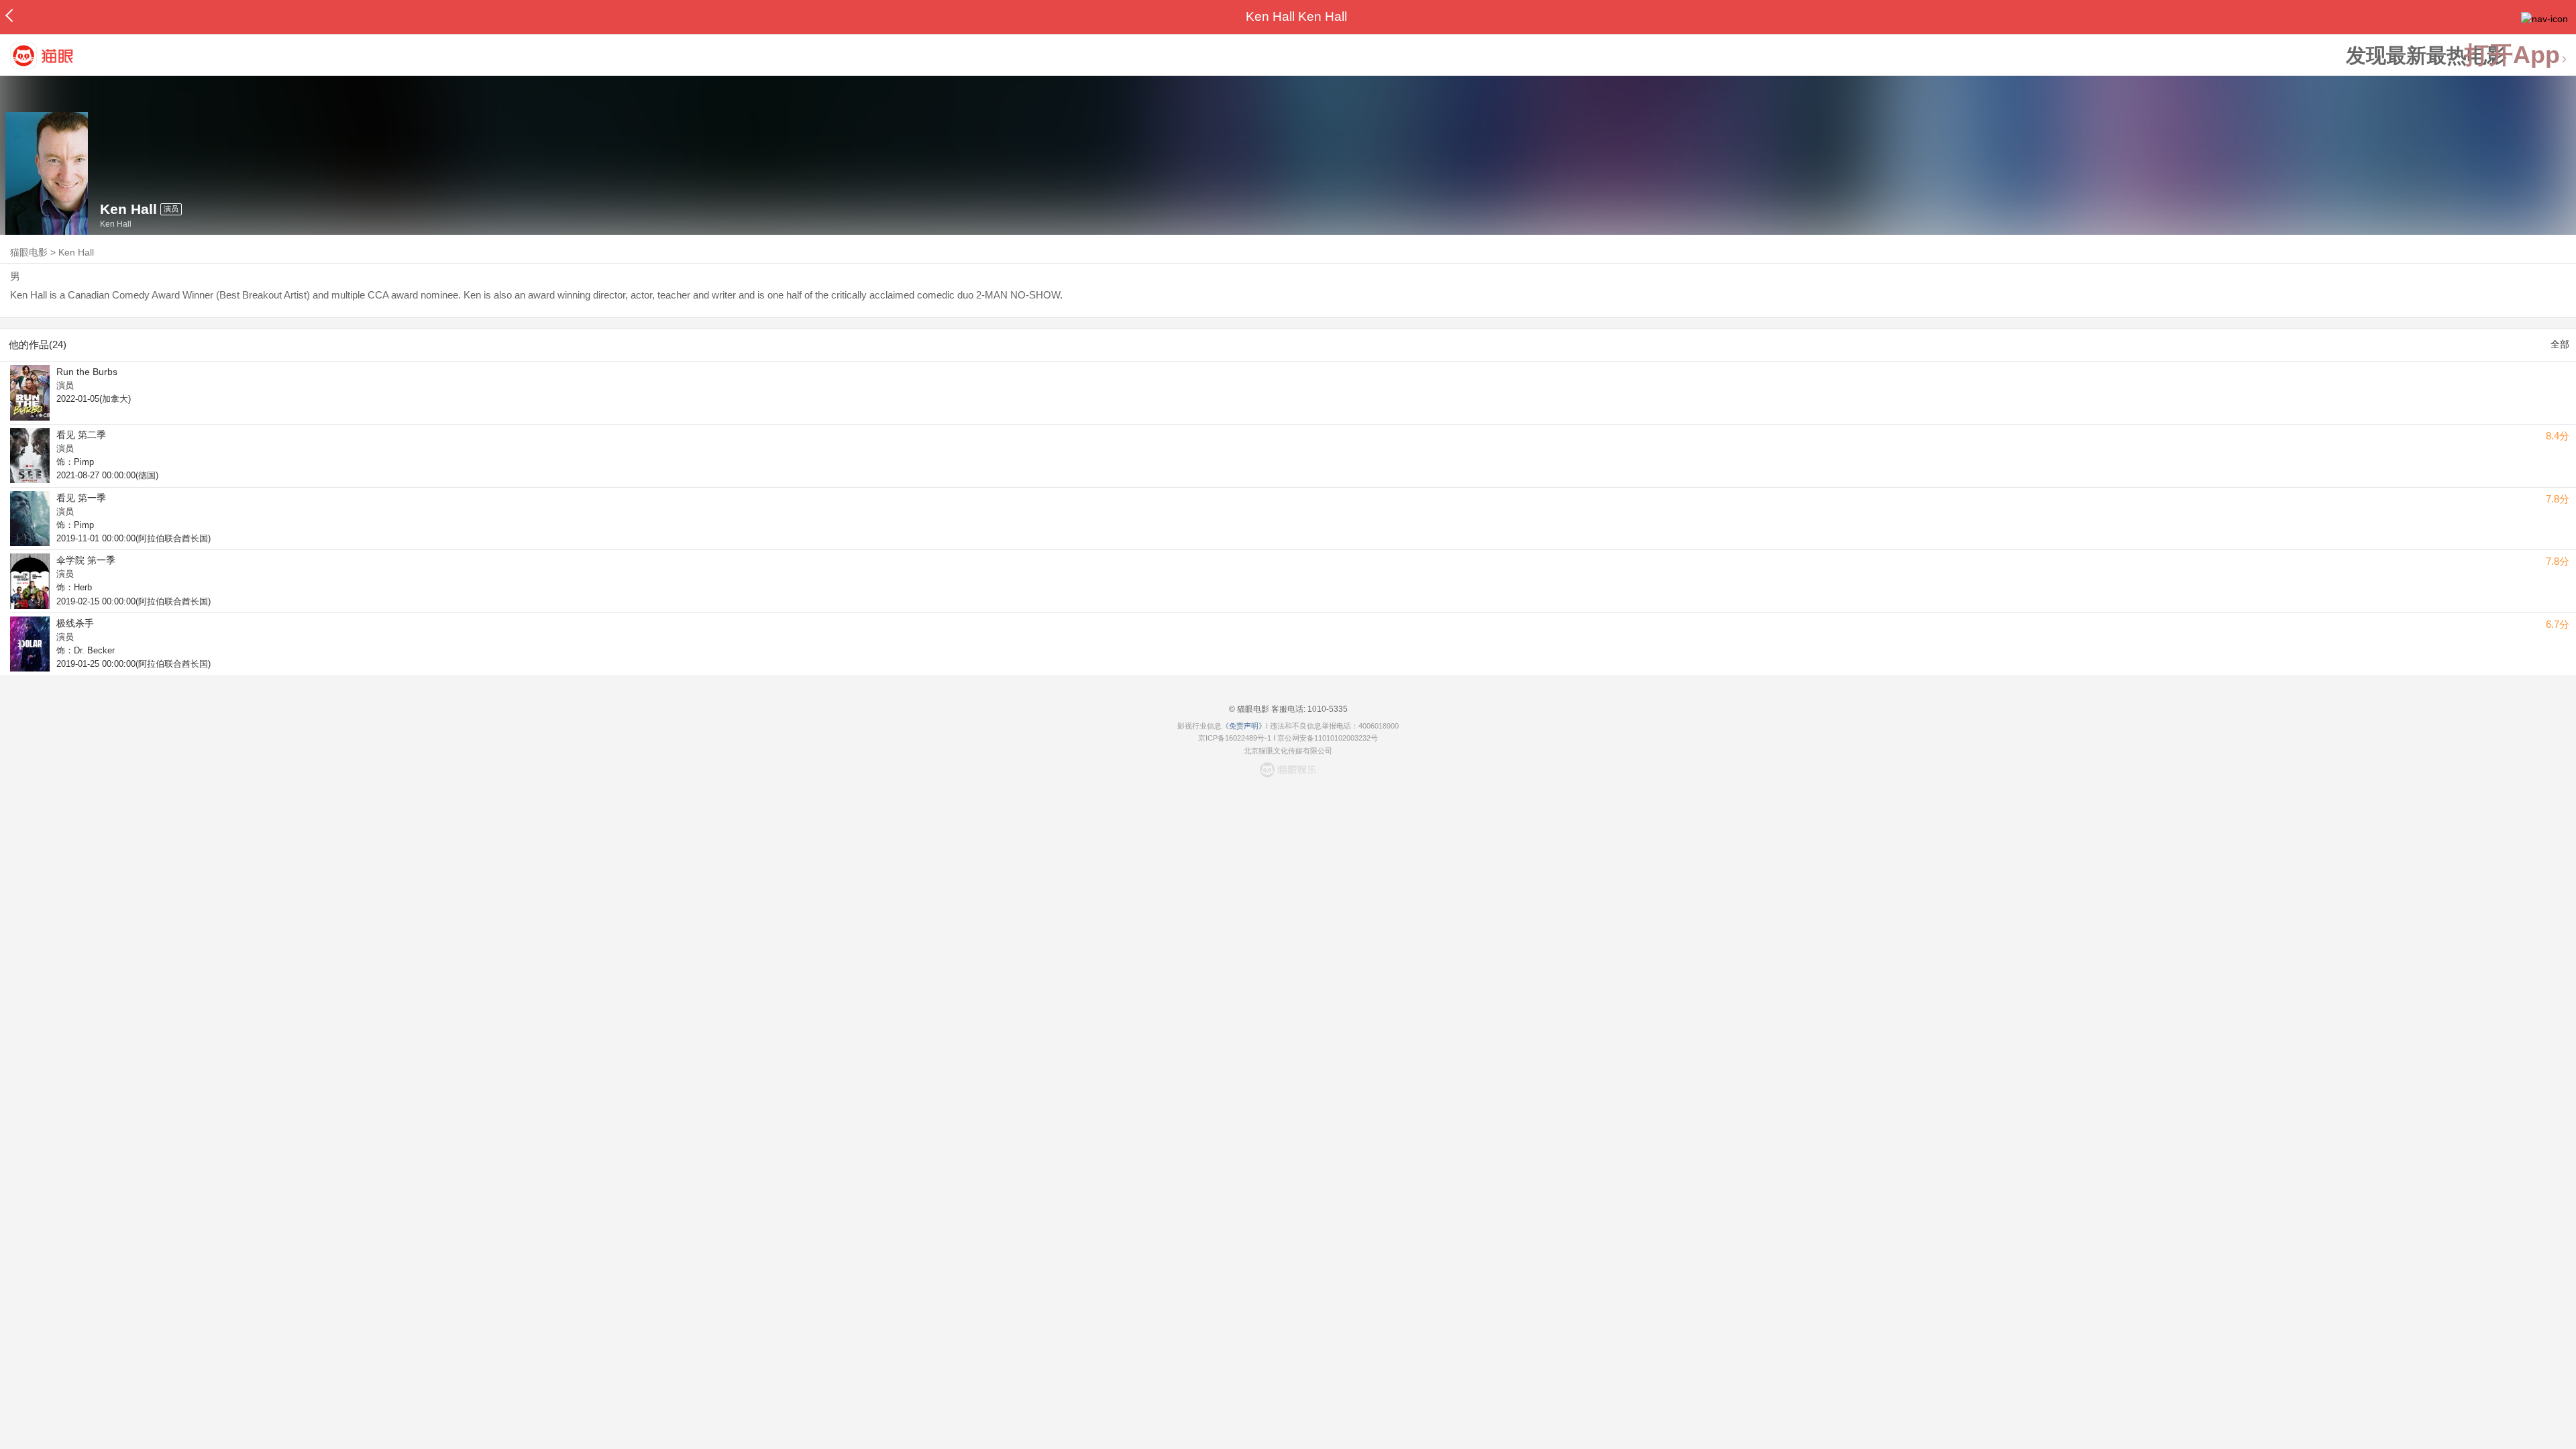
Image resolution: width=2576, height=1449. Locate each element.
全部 (2560, 344)
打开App (2512, 55)
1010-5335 (1327, 709)
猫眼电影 (29, 252)
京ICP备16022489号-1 (1235, 738)
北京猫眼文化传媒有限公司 (1288, 751)
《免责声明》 (1244, 726)
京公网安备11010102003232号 (1328, 738)
